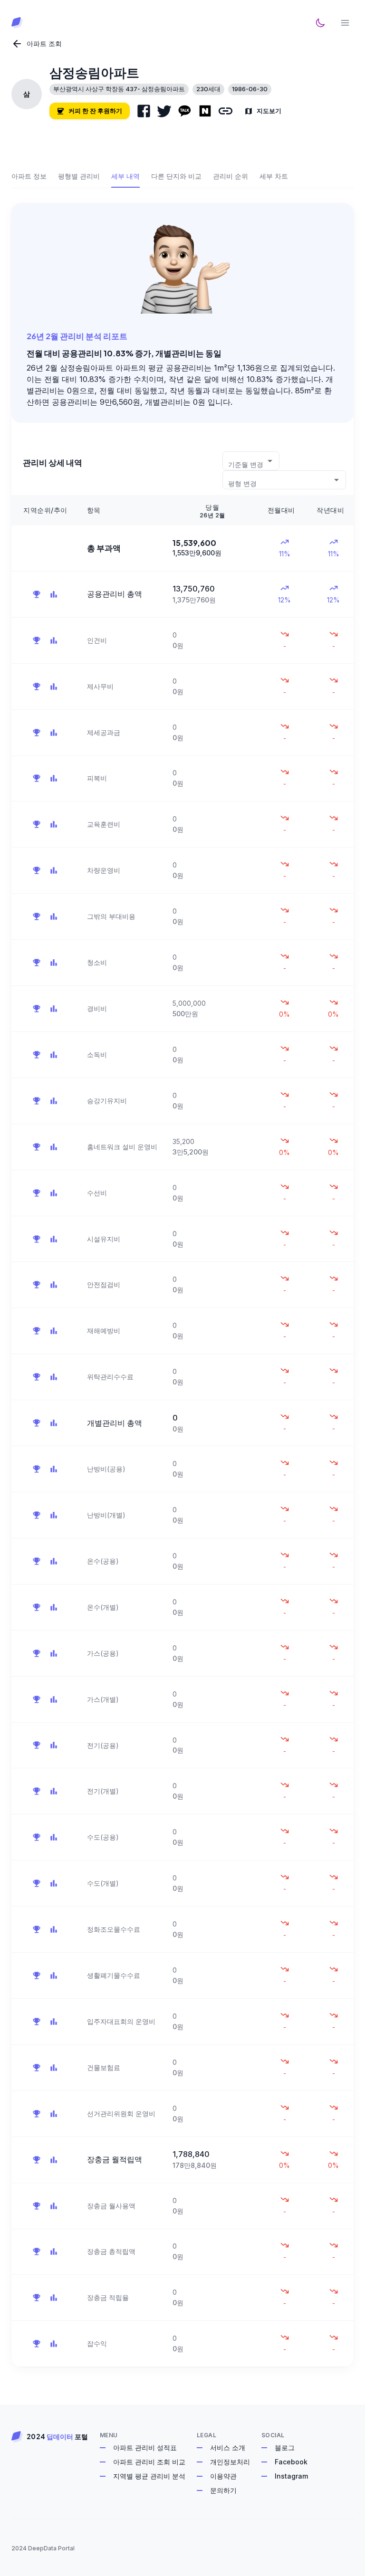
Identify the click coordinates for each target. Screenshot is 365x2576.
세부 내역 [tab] (125, 176)
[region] (182, 1431)
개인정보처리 (230, 2462)
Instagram (291, 2476)
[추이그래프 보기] (54, 594)
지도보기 (269, 111)
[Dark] (320, 23)
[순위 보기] (37, 594)
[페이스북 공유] (144, 111)
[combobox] (251, 461)
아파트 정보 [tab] (29, 176)
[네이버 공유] (205, 111)
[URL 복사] (226, 111)
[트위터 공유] (164, 111)
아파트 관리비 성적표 (145, 2447)
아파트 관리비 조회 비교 (149, 2462)
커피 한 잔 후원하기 (95, 111)
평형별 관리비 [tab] (79, 176)
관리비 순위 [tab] (231, 176)
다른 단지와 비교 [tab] (176, 176)
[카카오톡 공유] (185, 111)
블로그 (285, 2447)
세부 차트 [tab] (274, 176)
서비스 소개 (228, 2447)
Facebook (291, 2462)
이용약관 (223, 2476)
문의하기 (223, 2490)
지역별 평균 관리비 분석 (149, 2476)
